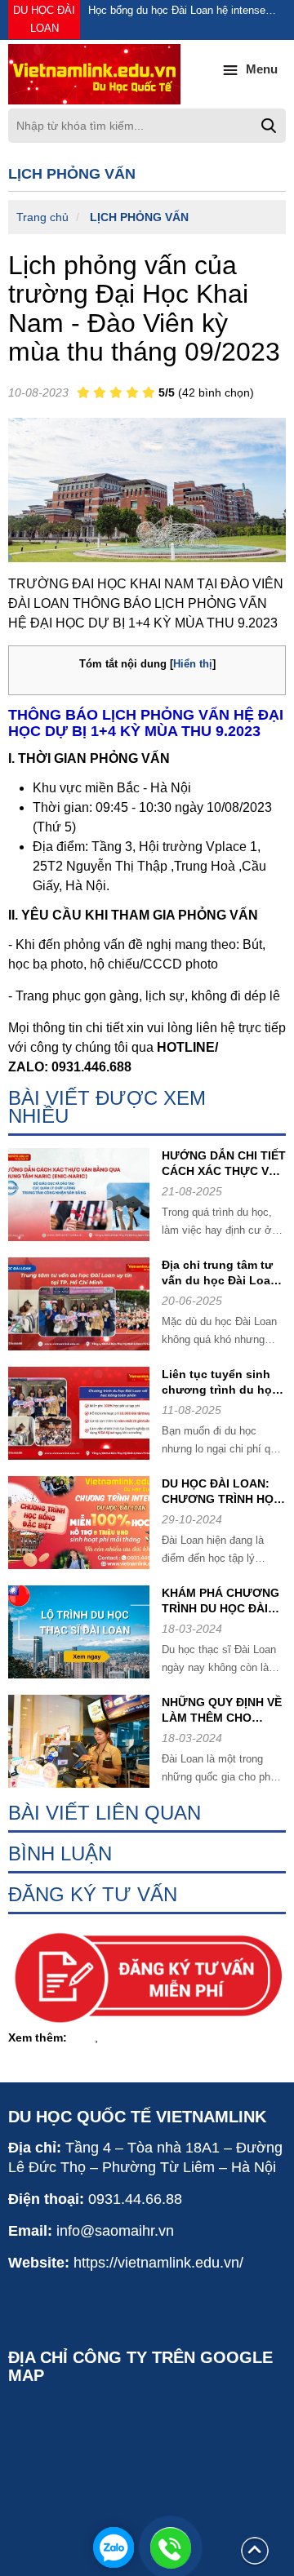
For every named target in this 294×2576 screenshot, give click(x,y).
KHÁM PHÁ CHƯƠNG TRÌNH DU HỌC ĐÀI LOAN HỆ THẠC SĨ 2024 (220, 1601)
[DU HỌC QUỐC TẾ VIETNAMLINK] (147, 74)
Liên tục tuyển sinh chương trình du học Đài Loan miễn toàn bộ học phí (220, 1383)
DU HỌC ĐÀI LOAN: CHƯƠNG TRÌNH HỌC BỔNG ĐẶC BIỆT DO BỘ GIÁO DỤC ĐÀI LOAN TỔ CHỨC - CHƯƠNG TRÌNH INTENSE (222, 1492)
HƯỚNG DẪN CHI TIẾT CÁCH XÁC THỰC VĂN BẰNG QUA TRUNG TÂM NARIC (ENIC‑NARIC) (224, 1164)
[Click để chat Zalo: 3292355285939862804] (114, 2547)
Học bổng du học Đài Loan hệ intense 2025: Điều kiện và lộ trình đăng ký (177, 12)
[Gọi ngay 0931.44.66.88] (171, 2547)
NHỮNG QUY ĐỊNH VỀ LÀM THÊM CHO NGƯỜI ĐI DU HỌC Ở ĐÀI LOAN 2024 (222, 1711)
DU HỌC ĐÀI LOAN (44, 19)
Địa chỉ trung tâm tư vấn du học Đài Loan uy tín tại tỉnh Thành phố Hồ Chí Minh (220, 1273)
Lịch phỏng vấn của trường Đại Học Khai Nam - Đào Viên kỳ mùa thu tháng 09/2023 (144, 308)
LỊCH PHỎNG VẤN (139, 217)
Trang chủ (42, 217)
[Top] (255, 2550)
